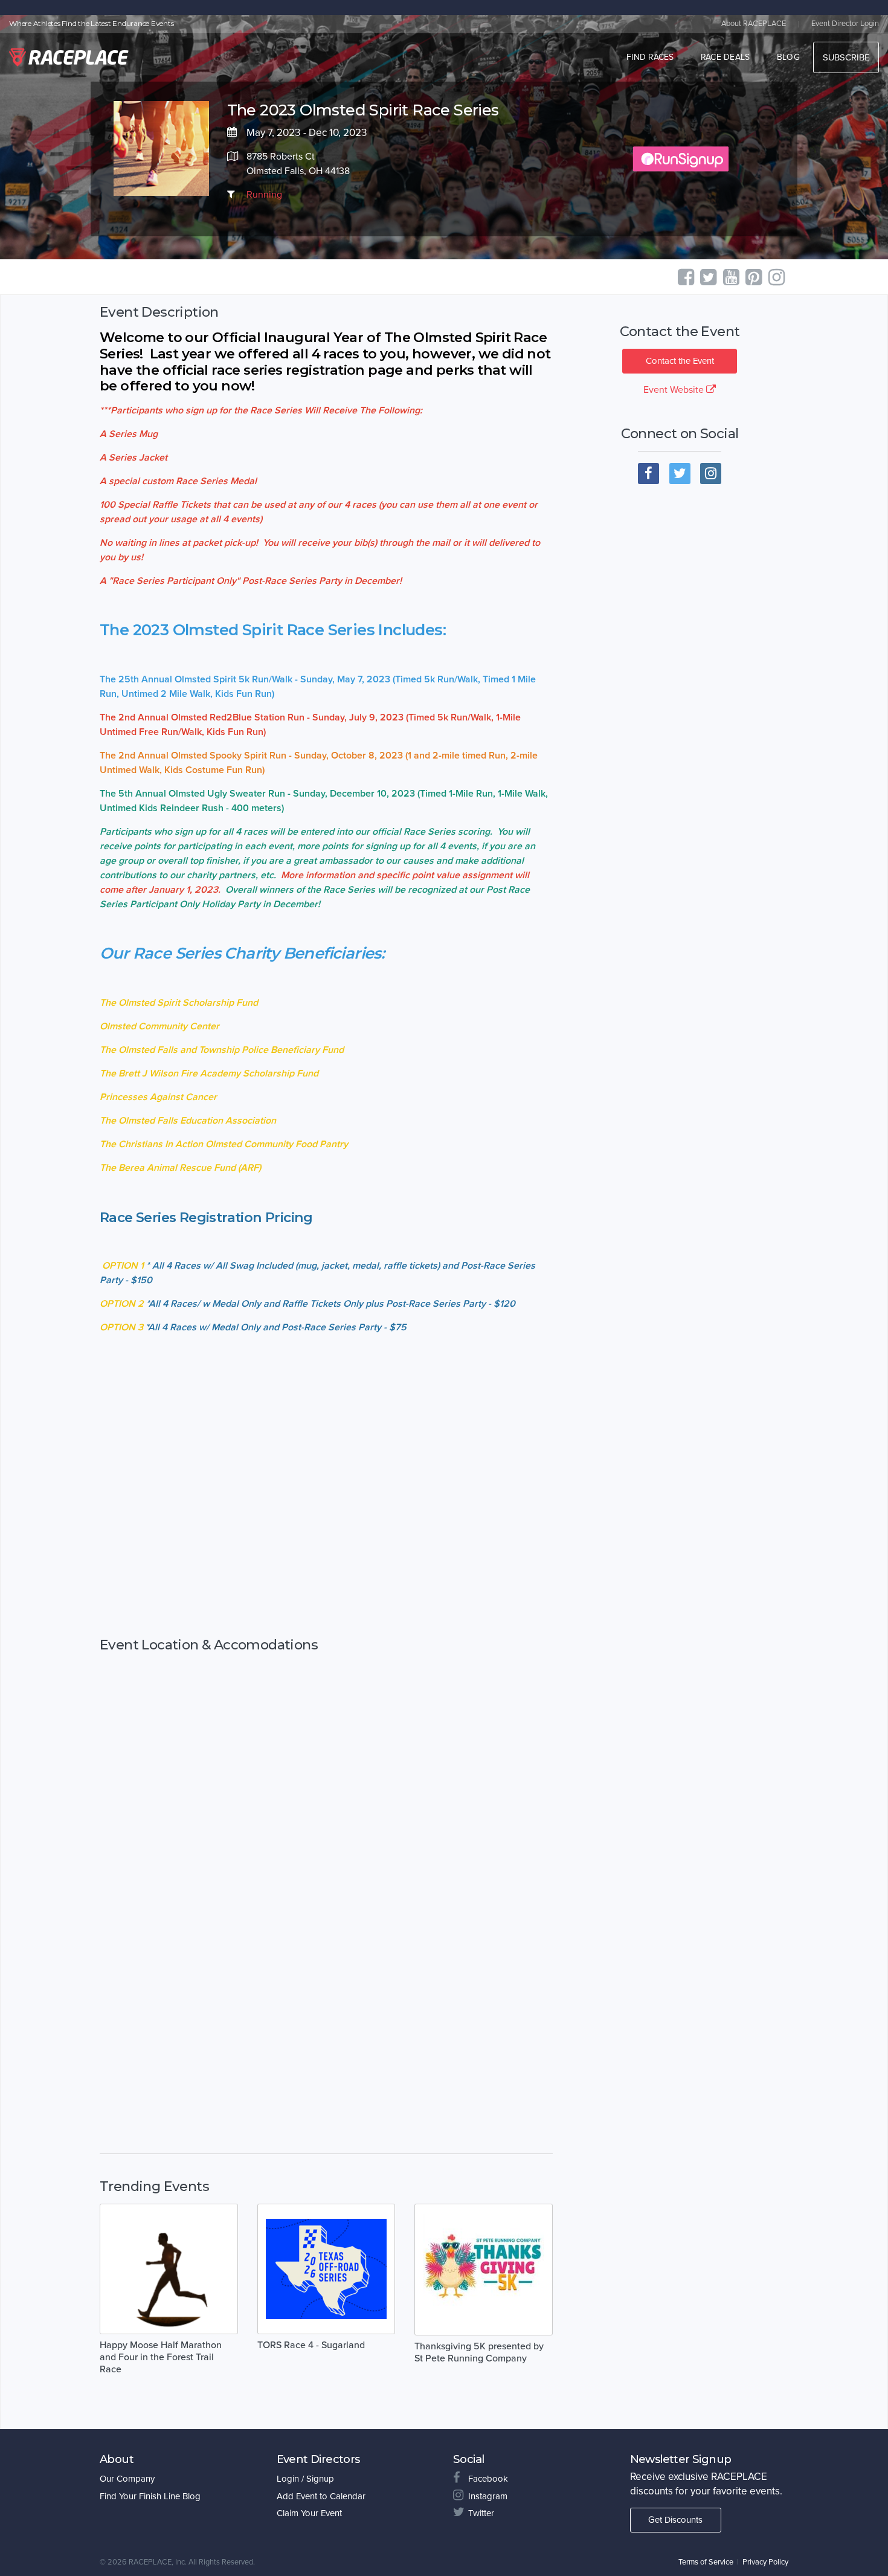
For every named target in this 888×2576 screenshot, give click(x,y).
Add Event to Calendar (321, 2496)
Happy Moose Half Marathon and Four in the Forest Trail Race (161, 2357)
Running (264, 195)
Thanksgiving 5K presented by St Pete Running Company (479, 2352)
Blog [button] (788, 57)
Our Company (127, 2479)
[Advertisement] (326, 1569)
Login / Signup (305, 2479)
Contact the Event (680, 361)
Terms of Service (706, 2562)
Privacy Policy (765, 2562)
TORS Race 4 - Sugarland (311, 2345)
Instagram (488, 2496)
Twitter (481, 2513)
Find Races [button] (650, 57)
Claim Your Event (309, 2513)
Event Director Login (845, 24)
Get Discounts (675, 2520)
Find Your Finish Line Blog (150, 2496)
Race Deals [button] (726, 57)
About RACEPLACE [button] (754, 24)
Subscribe (846, 57)
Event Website (675, 390)
